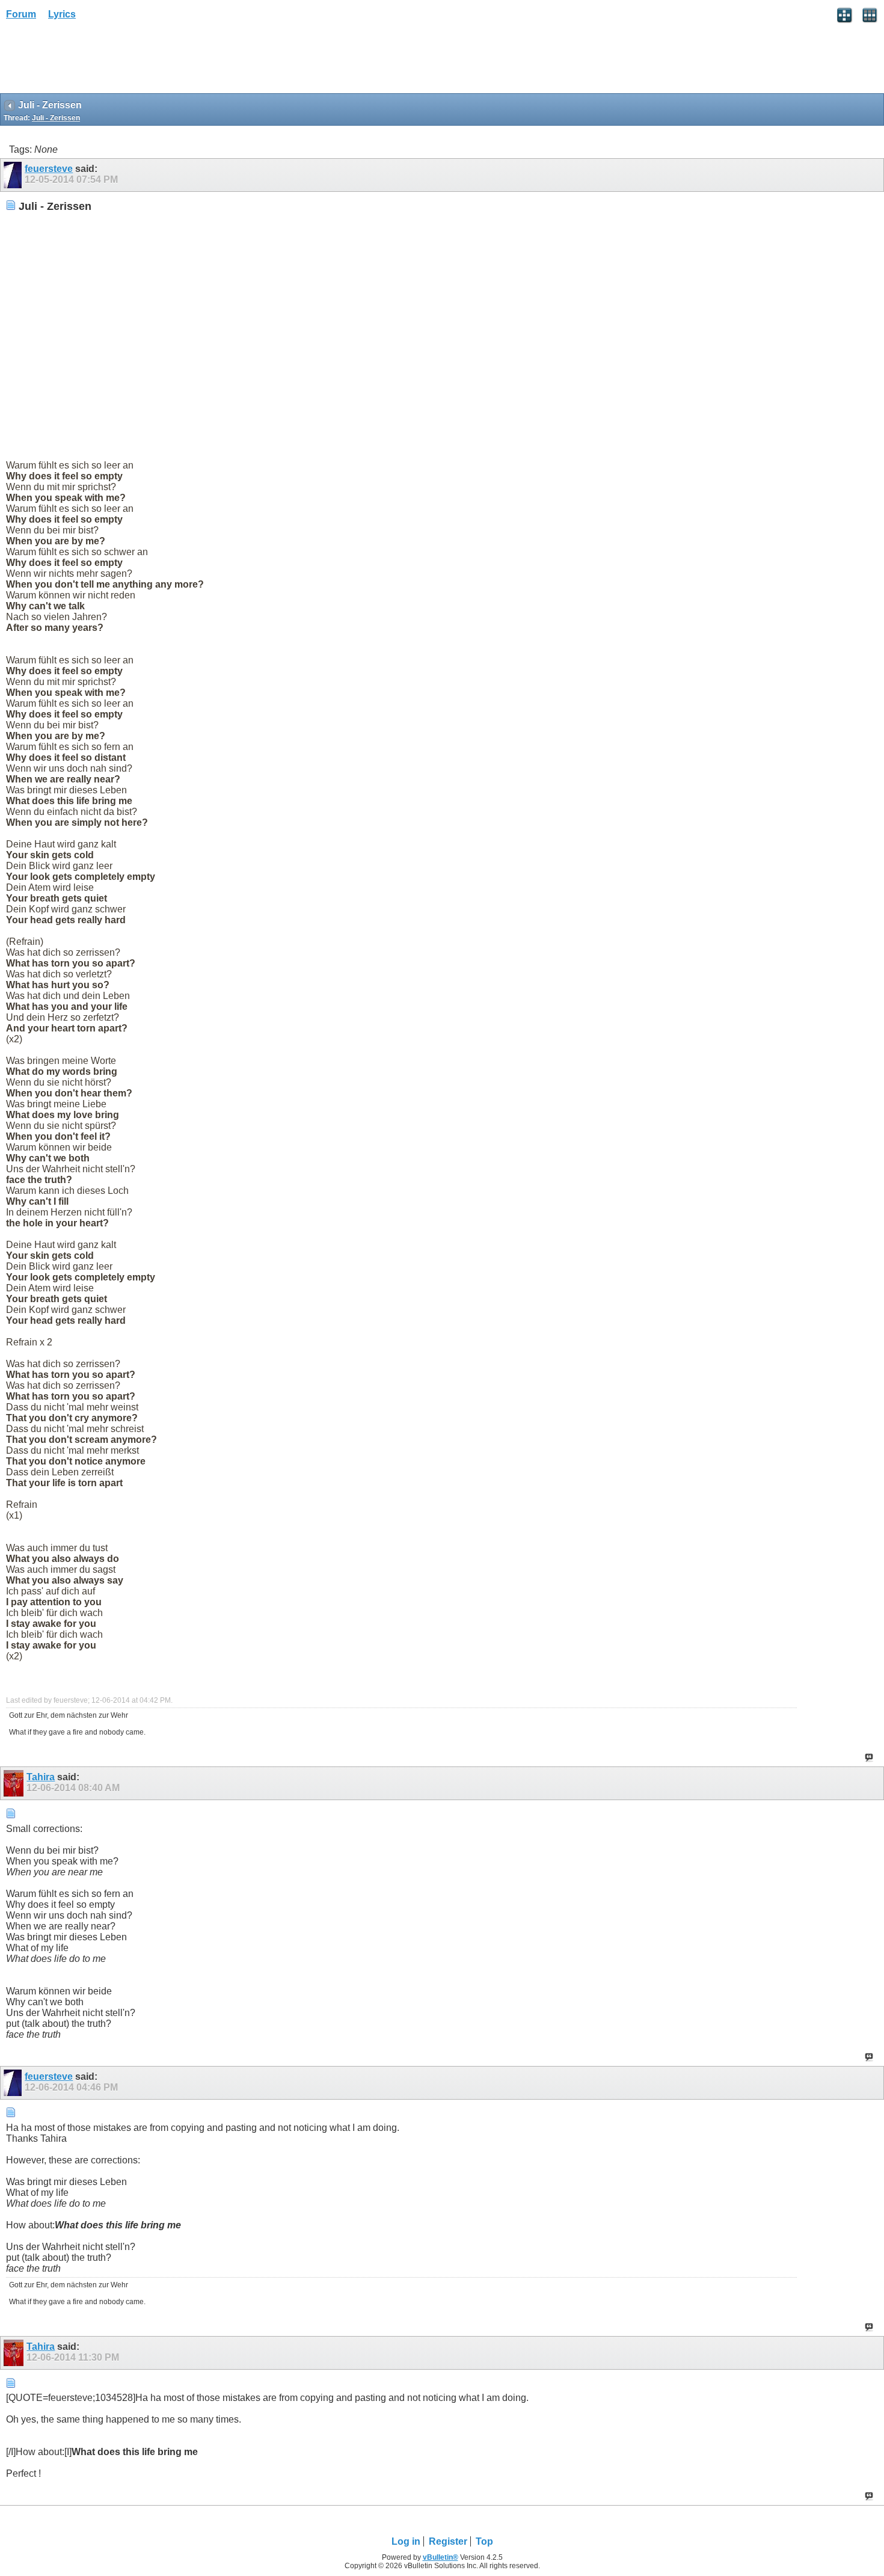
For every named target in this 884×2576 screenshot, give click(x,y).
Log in (406, 2541)
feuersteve (49, 169)
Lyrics (62, 14)
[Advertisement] (96, 61)
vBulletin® (440, 2557)
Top (484, 2541)
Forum (21, 14)
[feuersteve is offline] (14, 175)
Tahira (41, 1777)
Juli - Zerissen (56, 118)
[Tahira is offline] (15, 1783)
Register (448, 2541)
